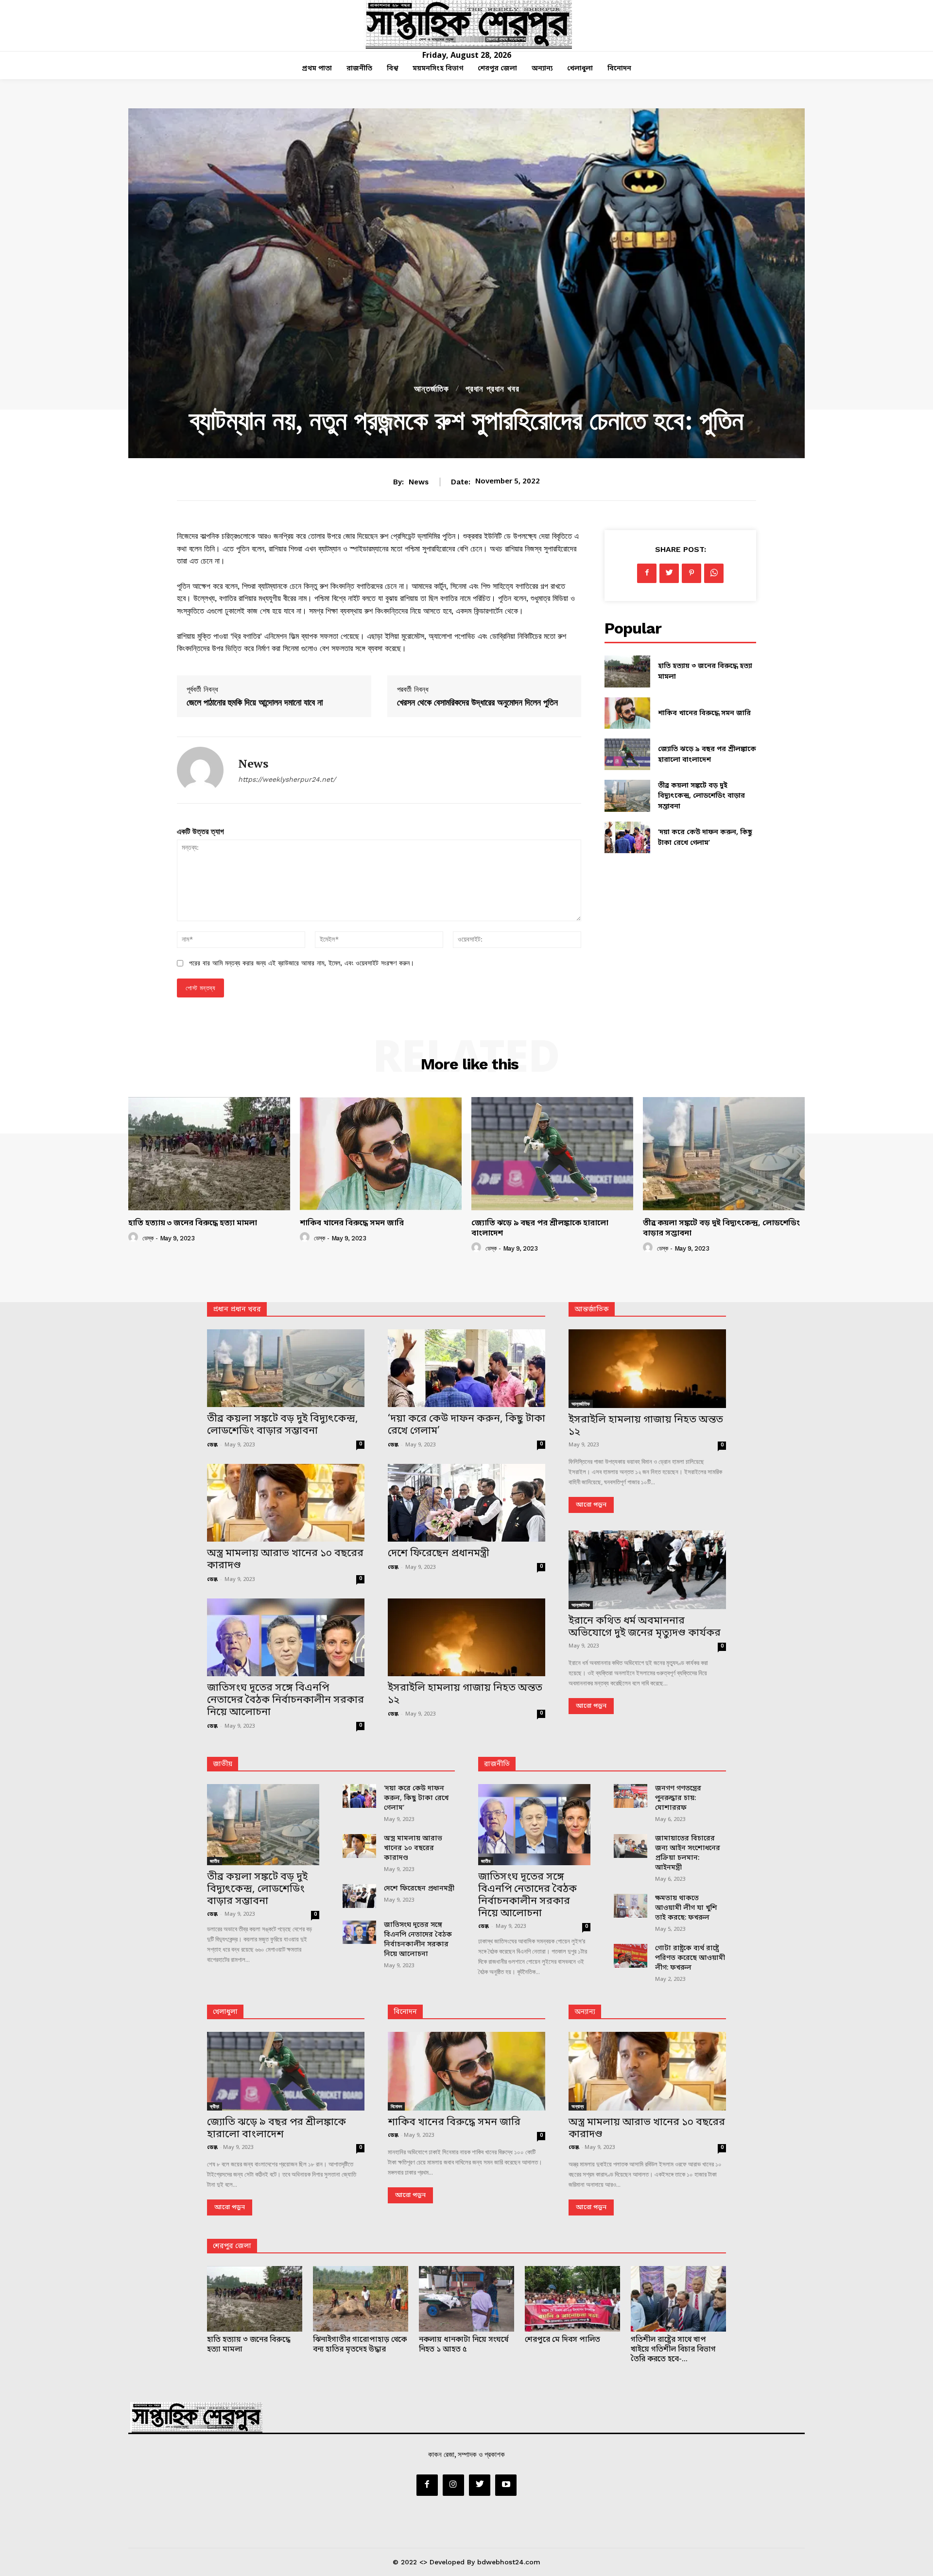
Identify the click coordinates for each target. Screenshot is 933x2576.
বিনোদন (405, 2012)
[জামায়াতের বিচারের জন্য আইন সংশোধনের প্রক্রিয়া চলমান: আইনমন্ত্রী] (631, 1846)
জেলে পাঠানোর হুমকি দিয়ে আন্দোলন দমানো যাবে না (255, 702)
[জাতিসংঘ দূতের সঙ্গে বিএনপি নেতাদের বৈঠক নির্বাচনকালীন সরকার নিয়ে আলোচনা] (286, 1637)
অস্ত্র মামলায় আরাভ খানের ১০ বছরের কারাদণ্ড (285, 1560)
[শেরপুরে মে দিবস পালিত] (572, 2299)
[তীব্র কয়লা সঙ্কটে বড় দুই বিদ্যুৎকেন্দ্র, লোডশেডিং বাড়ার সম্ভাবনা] (627, 796)
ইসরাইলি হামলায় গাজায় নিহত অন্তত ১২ (465, 1694)
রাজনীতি (497, 1764)
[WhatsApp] (714, 573)
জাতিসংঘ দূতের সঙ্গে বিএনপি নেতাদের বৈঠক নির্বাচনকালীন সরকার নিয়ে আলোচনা (285, 1700)
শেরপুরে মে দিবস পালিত (562, 2340)
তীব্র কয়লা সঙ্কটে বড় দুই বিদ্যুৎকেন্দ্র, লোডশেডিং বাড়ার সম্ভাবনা (701, 796)
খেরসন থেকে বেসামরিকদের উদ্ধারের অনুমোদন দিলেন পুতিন (477, 702)
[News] (200, 770)
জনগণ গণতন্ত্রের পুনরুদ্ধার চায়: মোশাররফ (678, 1798)
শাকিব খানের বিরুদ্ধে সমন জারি (704, 713)
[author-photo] (135, 1238)
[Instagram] (453, 2485)
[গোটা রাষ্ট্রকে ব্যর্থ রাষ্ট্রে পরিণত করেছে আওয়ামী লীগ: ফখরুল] (631, 1956)
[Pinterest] (691, 573)
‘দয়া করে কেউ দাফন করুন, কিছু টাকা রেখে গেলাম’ (466, 1425)
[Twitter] (669, 573)
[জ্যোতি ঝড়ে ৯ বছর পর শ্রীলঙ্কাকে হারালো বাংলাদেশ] (627, 754)
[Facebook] (647, 573)
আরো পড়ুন (591, 1505)
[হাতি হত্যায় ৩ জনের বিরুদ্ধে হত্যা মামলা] (627, 671)
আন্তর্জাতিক (432, 389)
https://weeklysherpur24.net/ (287, 779)
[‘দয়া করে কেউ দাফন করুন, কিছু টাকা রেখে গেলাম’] (627, 837)
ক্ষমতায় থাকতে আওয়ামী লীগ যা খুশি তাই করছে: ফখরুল (686, 1908)
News (419, 482)
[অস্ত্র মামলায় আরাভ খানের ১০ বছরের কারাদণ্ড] (286, 1503)
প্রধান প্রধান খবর (492, 389)
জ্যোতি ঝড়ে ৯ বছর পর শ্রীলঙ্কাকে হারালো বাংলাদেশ (540, 1228)
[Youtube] (506, 2485)
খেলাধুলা (225, 2012)
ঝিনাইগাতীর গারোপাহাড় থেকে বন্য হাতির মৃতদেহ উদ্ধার (360, 2345)
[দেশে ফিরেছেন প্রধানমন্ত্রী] (466, 1503)
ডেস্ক (148, 1238)
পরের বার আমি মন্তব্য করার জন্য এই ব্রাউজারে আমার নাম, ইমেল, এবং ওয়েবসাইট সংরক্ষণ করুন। (302, 963)
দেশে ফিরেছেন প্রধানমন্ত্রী (439, 1554)
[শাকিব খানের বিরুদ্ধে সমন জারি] (627, 713)
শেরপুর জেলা (232, 2246)
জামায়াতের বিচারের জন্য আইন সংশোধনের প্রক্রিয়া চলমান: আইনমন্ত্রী (688, 1853)
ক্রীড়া (215, 2106)
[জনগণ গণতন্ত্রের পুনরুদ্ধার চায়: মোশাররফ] (631, 1796)
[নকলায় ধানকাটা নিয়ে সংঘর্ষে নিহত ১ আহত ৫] (466, 2299)
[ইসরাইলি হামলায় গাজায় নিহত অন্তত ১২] (466, 1637)
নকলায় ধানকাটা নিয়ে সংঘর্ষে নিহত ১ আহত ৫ (464, 2345)
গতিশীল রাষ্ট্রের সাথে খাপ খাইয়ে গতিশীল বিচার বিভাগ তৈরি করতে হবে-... (673, 2350)
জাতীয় (223, 1764)
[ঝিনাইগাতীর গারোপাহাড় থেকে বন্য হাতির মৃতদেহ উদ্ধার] (361, 2299)
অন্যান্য (585, 2012)
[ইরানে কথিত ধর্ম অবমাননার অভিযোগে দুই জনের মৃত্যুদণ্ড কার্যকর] (647, 1570)
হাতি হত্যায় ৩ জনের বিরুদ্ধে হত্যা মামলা (193, 1223)
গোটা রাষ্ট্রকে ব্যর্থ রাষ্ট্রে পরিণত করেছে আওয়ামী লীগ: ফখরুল (690, 1958)
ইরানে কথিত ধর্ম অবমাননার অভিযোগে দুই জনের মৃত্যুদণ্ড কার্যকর (645, 1627)
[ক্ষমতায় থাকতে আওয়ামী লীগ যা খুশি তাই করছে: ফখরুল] (631, 1906)
